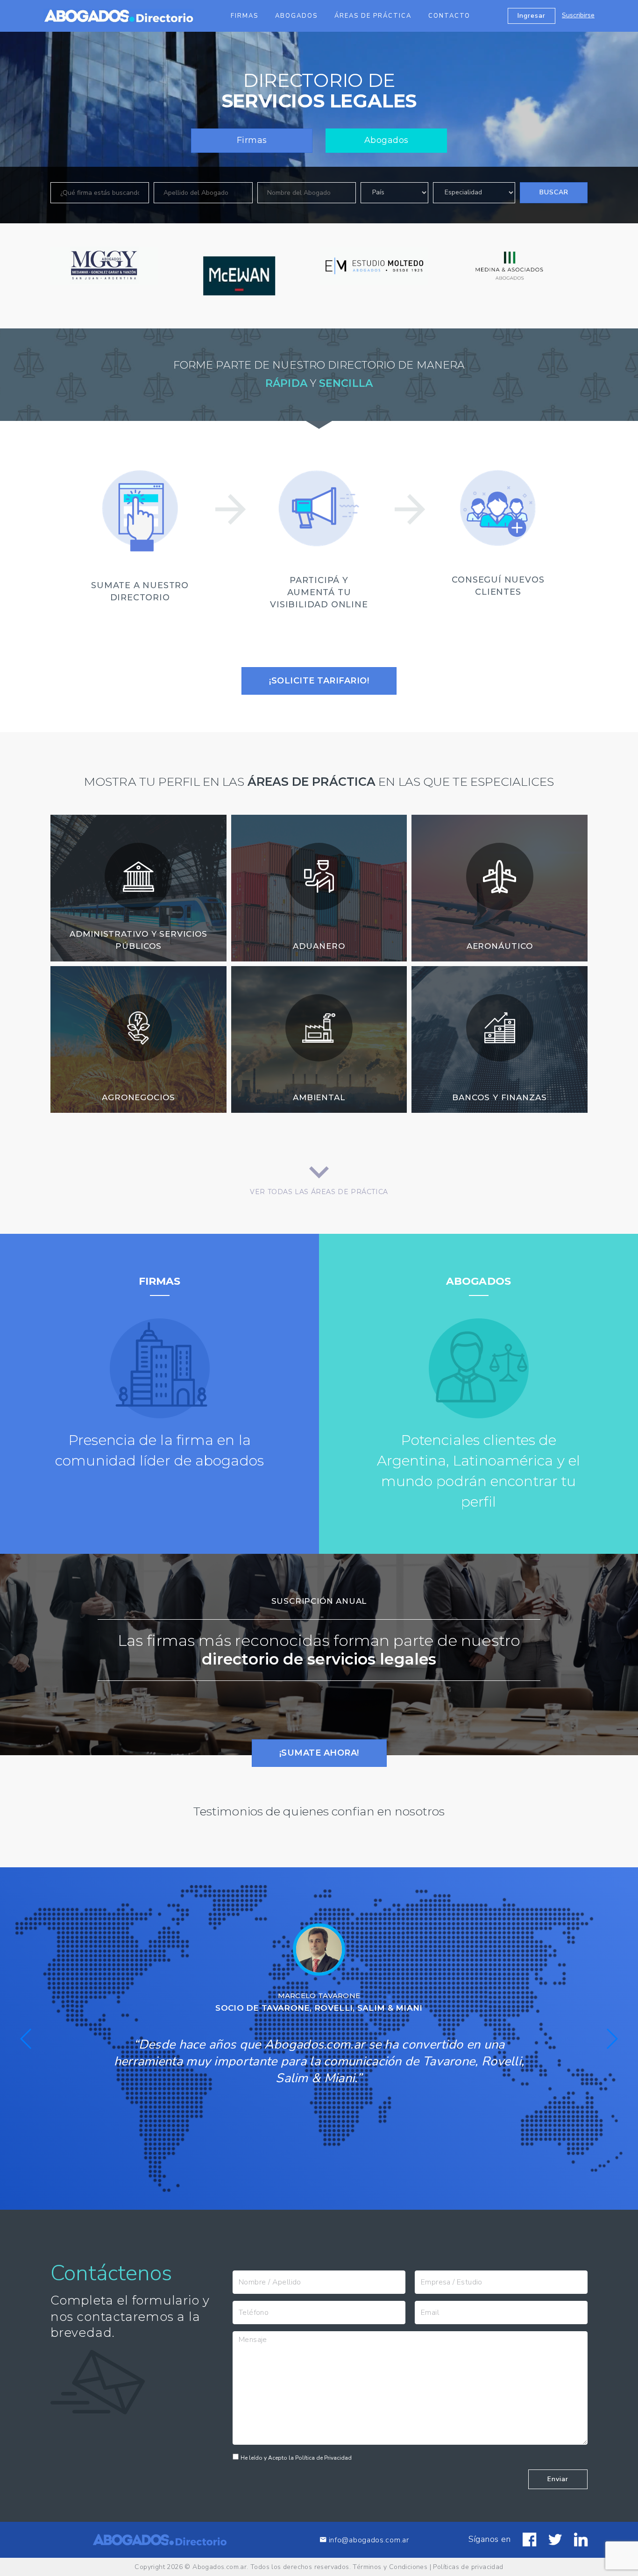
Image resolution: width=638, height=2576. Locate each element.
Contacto (449, 16)
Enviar (558, 2479)
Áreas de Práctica (373, 16)
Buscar (554, 192)
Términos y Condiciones (390, 2567)
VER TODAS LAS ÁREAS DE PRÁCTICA (319, 1190)
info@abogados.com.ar (369, 2540)
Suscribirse (578, 15)
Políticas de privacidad (468, 2567)
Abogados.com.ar (220, 2567)
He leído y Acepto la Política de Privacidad (296, 2458)
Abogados (296, 16)
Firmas (245, 16)
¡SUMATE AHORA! (319, 1753)
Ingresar (532, 16)
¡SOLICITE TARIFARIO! (319, 680)
